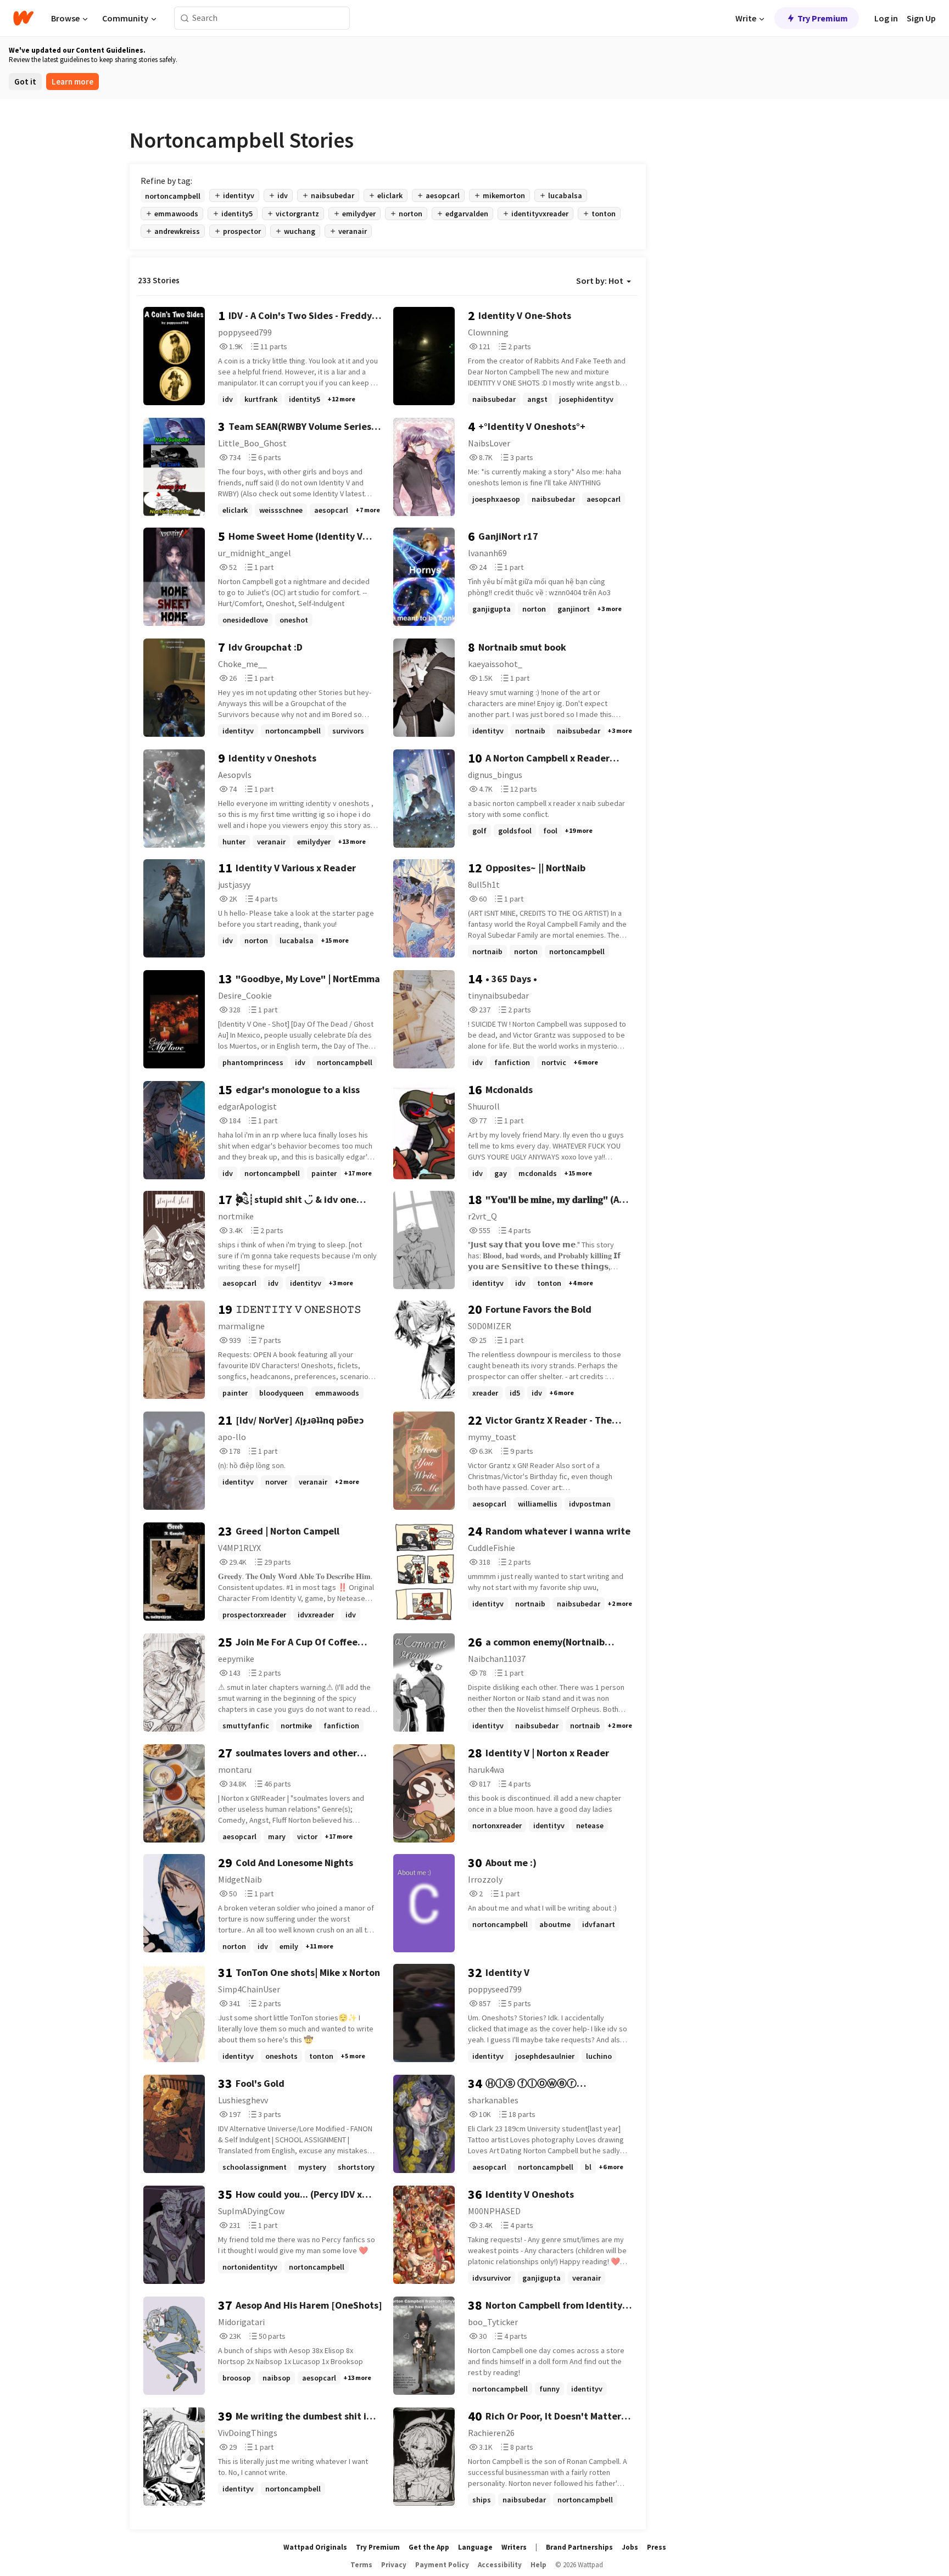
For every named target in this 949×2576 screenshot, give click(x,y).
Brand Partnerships (579, 2547)
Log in (886, 18)
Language (475, 2547)
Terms (361, 2565)
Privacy (394, 2565)
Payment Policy (442, 2565)
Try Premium (823, 18)
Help (538, 2565)
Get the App (429, 2547)
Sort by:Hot (600, 281)
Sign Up (921, 18)
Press (657, 2547)
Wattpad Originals (315, 2547)
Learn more (72, 82)
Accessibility (500, 2565)
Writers (514, 2547)
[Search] (185, 18)
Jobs (630, 2547)
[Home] (23, 18)
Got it (25, 82)
